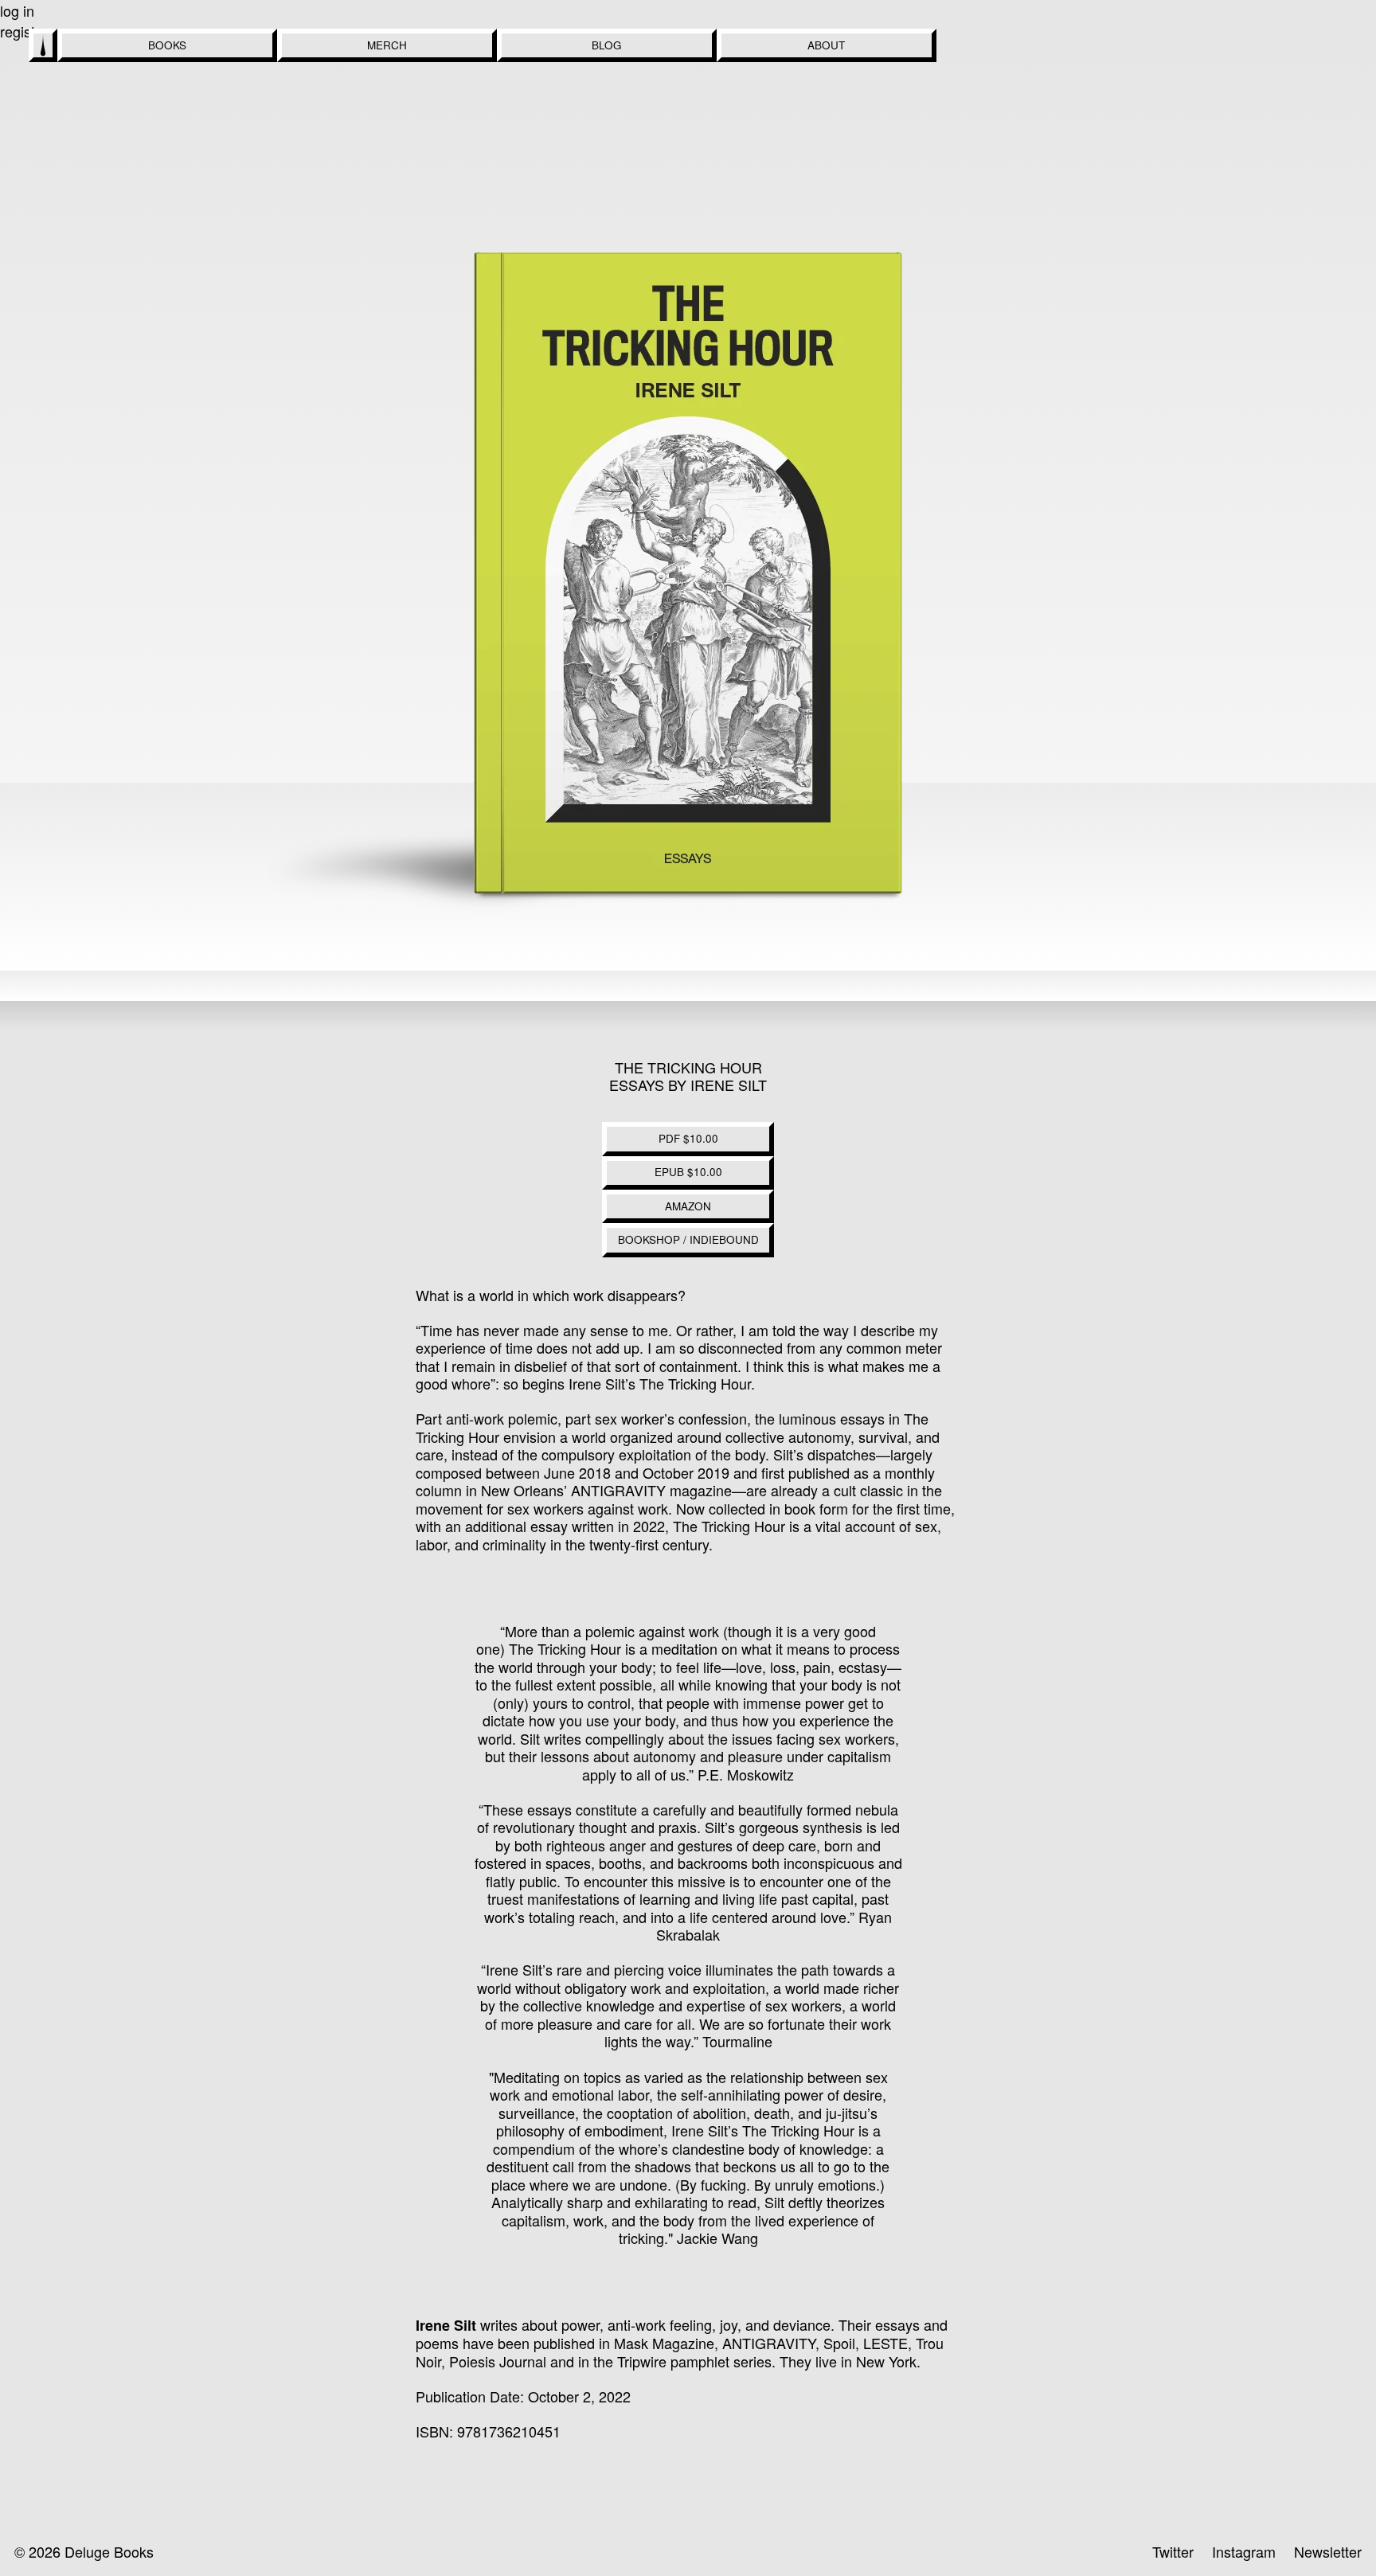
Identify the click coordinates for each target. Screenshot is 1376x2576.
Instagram (1244, 2551)
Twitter (1173, 2551)
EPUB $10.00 (688, 1172)
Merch (387, 45)
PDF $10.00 (688, 1138)
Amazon (688, 1206)
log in (17, 10)
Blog (607, 45)
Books (167, 45)
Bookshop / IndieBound (688, 1239)
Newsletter (1328, 2551)
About (826, 45)
